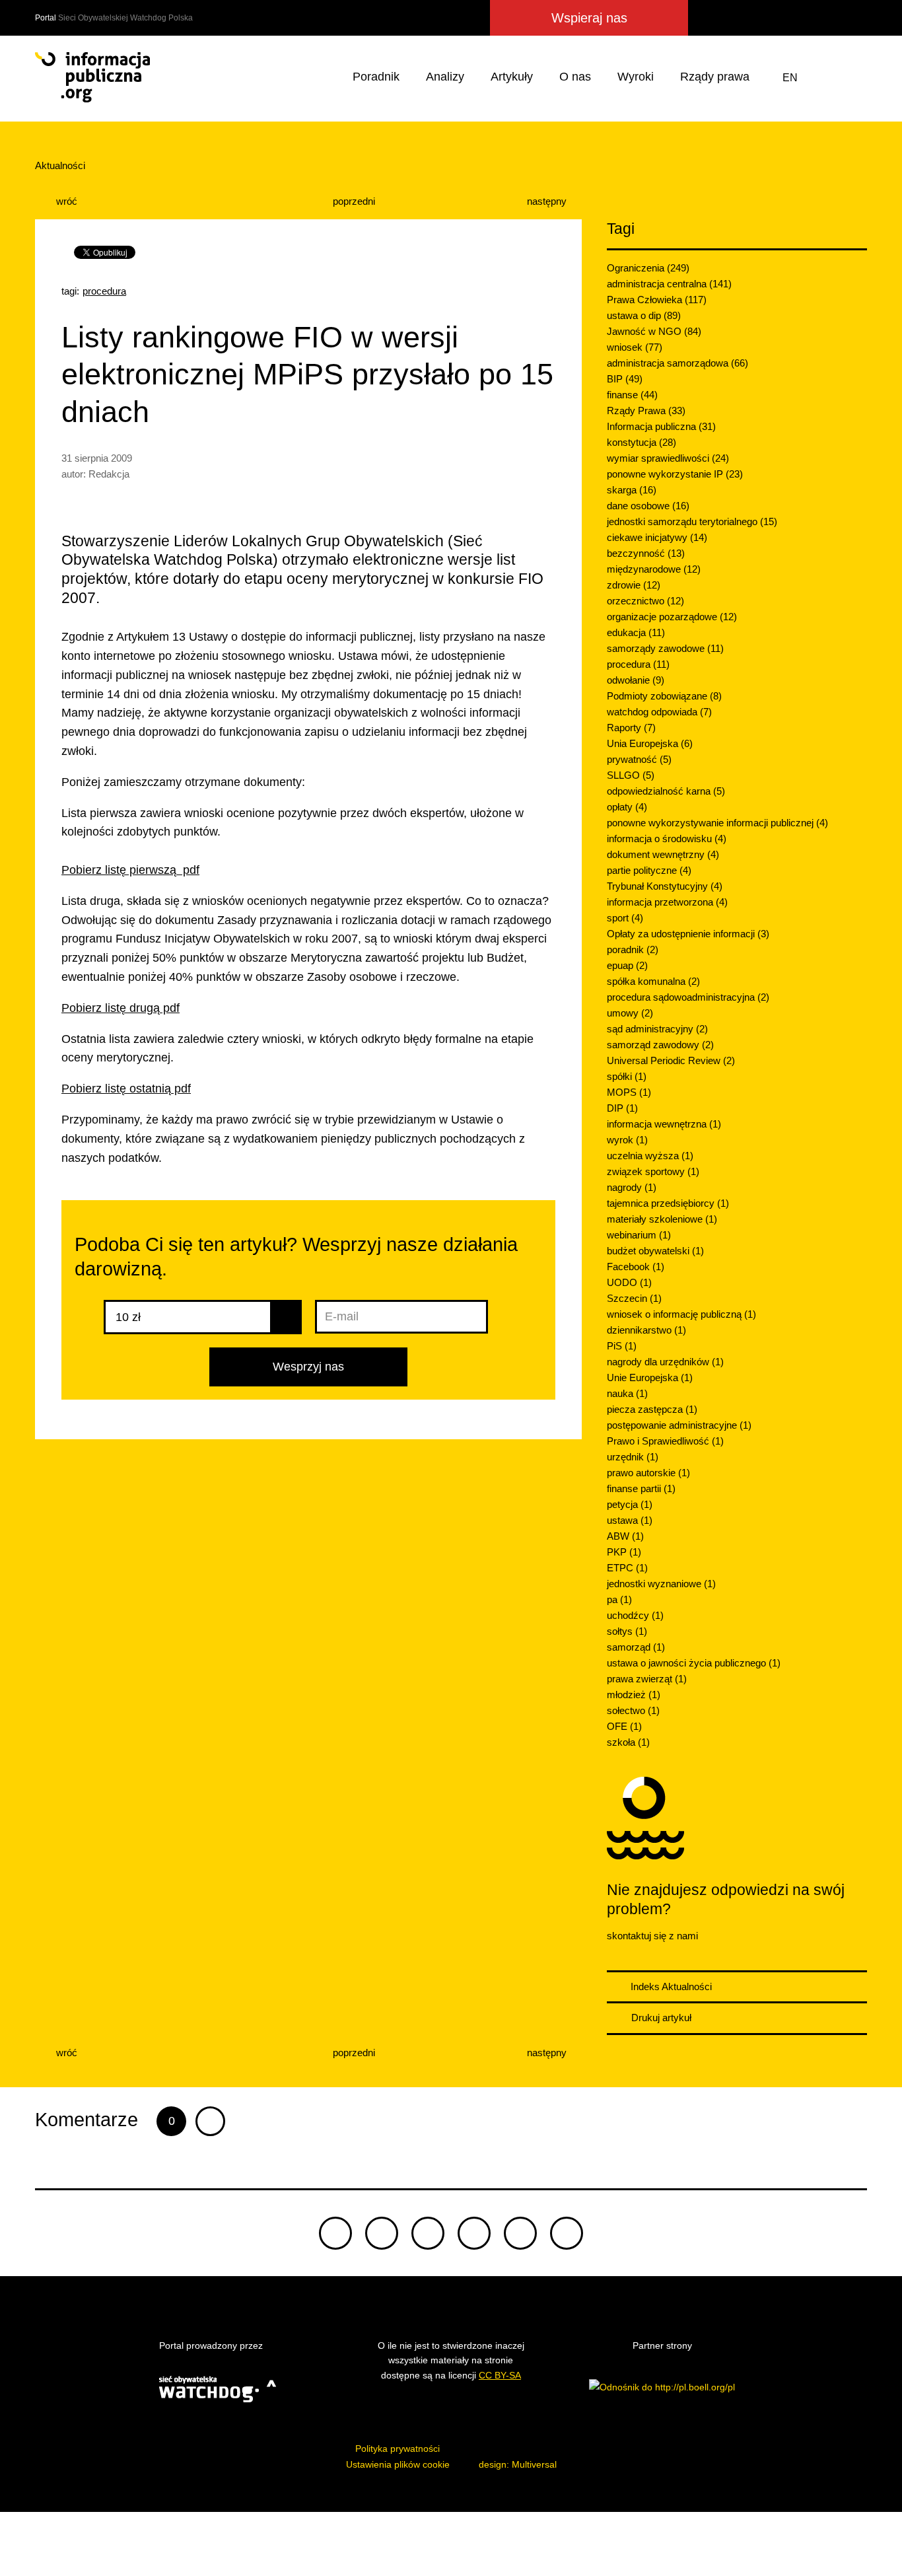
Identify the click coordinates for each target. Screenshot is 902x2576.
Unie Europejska (650, 1377)
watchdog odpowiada (659, 712)
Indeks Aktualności (670, 1986)
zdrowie (634, 585)
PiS (622, 1346)
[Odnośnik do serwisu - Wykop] (780, 18)
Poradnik (376, 77)
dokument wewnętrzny (663, 854)
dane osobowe (648, 506)
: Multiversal (518, 2464)
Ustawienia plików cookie (398, 2464)
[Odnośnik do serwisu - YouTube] (830, 18)
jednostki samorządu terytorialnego (692, 521)
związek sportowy (653, 1171)
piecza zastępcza (652, 1409)
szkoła (628, 1742)
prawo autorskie (648, 1473)
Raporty (631, 728)
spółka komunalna (653, 981)
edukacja (636, 632)
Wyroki (636, 77)
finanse (632, 395)
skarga (632, 490)
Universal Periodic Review (671, 1060)
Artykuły (512, 77)
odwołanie (636, 680)
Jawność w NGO (654, 331)
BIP (625, 379)
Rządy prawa (715, 77)
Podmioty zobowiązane (664, 696)
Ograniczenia (648, 268)
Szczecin (634, 1298)
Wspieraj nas (589, 18)
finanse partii (641, 1488)
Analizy (445, 77)
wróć (65, 201)
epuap (627, 965)
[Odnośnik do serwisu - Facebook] (757, 18)
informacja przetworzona (667, 902)
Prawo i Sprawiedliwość (665, 1441)
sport (625, 918)
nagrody (632, 1187)
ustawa (630, 1520)
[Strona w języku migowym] (823, 78)
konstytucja (642, 442)
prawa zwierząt (647, 1679)
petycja (630, 1504)
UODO (629, 1282)
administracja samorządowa (677, 363)
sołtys (627, 1631)
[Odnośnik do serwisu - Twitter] (734, 18)
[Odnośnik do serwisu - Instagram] (805, 18)
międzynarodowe (654, 569)
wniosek (635, 347)
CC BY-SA (500, 2375)
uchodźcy (635, 1615)
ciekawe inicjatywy (657, 537)
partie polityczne (649, 870)
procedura (104, 291)
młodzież (634, 1695)
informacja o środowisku (667, 839)
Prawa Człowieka (657, 300)
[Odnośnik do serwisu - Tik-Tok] (708, 18)
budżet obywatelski (655, 1251)
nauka (627, 1393)
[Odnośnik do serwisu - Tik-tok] (335, 2233)
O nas (575, 77)
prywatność (639, 759)
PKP (624, 1552)
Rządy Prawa (646, 411)
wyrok (627, 1140)
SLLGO (631, 775)
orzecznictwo (645, 601)
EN (790, 78)
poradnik (633, 949)
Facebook (636, 1267)
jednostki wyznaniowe (661, 1584)
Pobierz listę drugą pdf (121, 1008)
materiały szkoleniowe (662, 1219)
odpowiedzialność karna (666, 791)
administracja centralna (669, 284)
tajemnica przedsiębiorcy (668, 1203)
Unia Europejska (650, 743)
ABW (625, 1536)
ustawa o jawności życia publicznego (694, 1663)
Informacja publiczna (661, 426)
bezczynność (646, 553)
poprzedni (353, 201)
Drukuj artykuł (660, 2018)
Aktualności (60, 165)
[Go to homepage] (92, 77)
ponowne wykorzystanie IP (675, 474)
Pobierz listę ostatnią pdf (126, 1089)
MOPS (629, 1092)
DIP (622, 1108)
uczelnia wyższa (650, 1156)
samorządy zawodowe (665, 648)
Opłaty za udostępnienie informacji (688, 934)
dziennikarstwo (646, 1330)
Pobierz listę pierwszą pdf (130, 870)
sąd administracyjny (657, 1029)
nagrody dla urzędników (665, 1362)
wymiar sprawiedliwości (668, 458)
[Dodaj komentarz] (210, 2121)
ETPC (627, 1568)
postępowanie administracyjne (679, 1425)
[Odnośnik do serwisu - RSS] (855, 18)
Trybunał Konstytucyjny (665, 886)
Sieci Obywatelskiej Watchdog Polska (125, 18)
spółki (627, 1076)
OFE (624, 1726)
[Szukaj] (854, 78)
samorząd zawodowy (660, 1045)
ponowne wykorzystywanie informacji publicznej (717, 823)
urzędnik (633, 1457)
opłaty (627, 807)
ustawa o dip (644, 315)
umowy (630, 1013)
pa (619, 1599)
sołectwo (633, 1710)
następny (548, 201)
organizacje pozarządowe (672, 617)
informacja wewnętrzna (664, 1124)
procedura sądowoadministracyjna (688, 997)
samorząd (636, 1647)
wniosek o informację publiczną (681, 1314)
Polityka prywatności (398, 2449)
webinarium (639, 1235)
